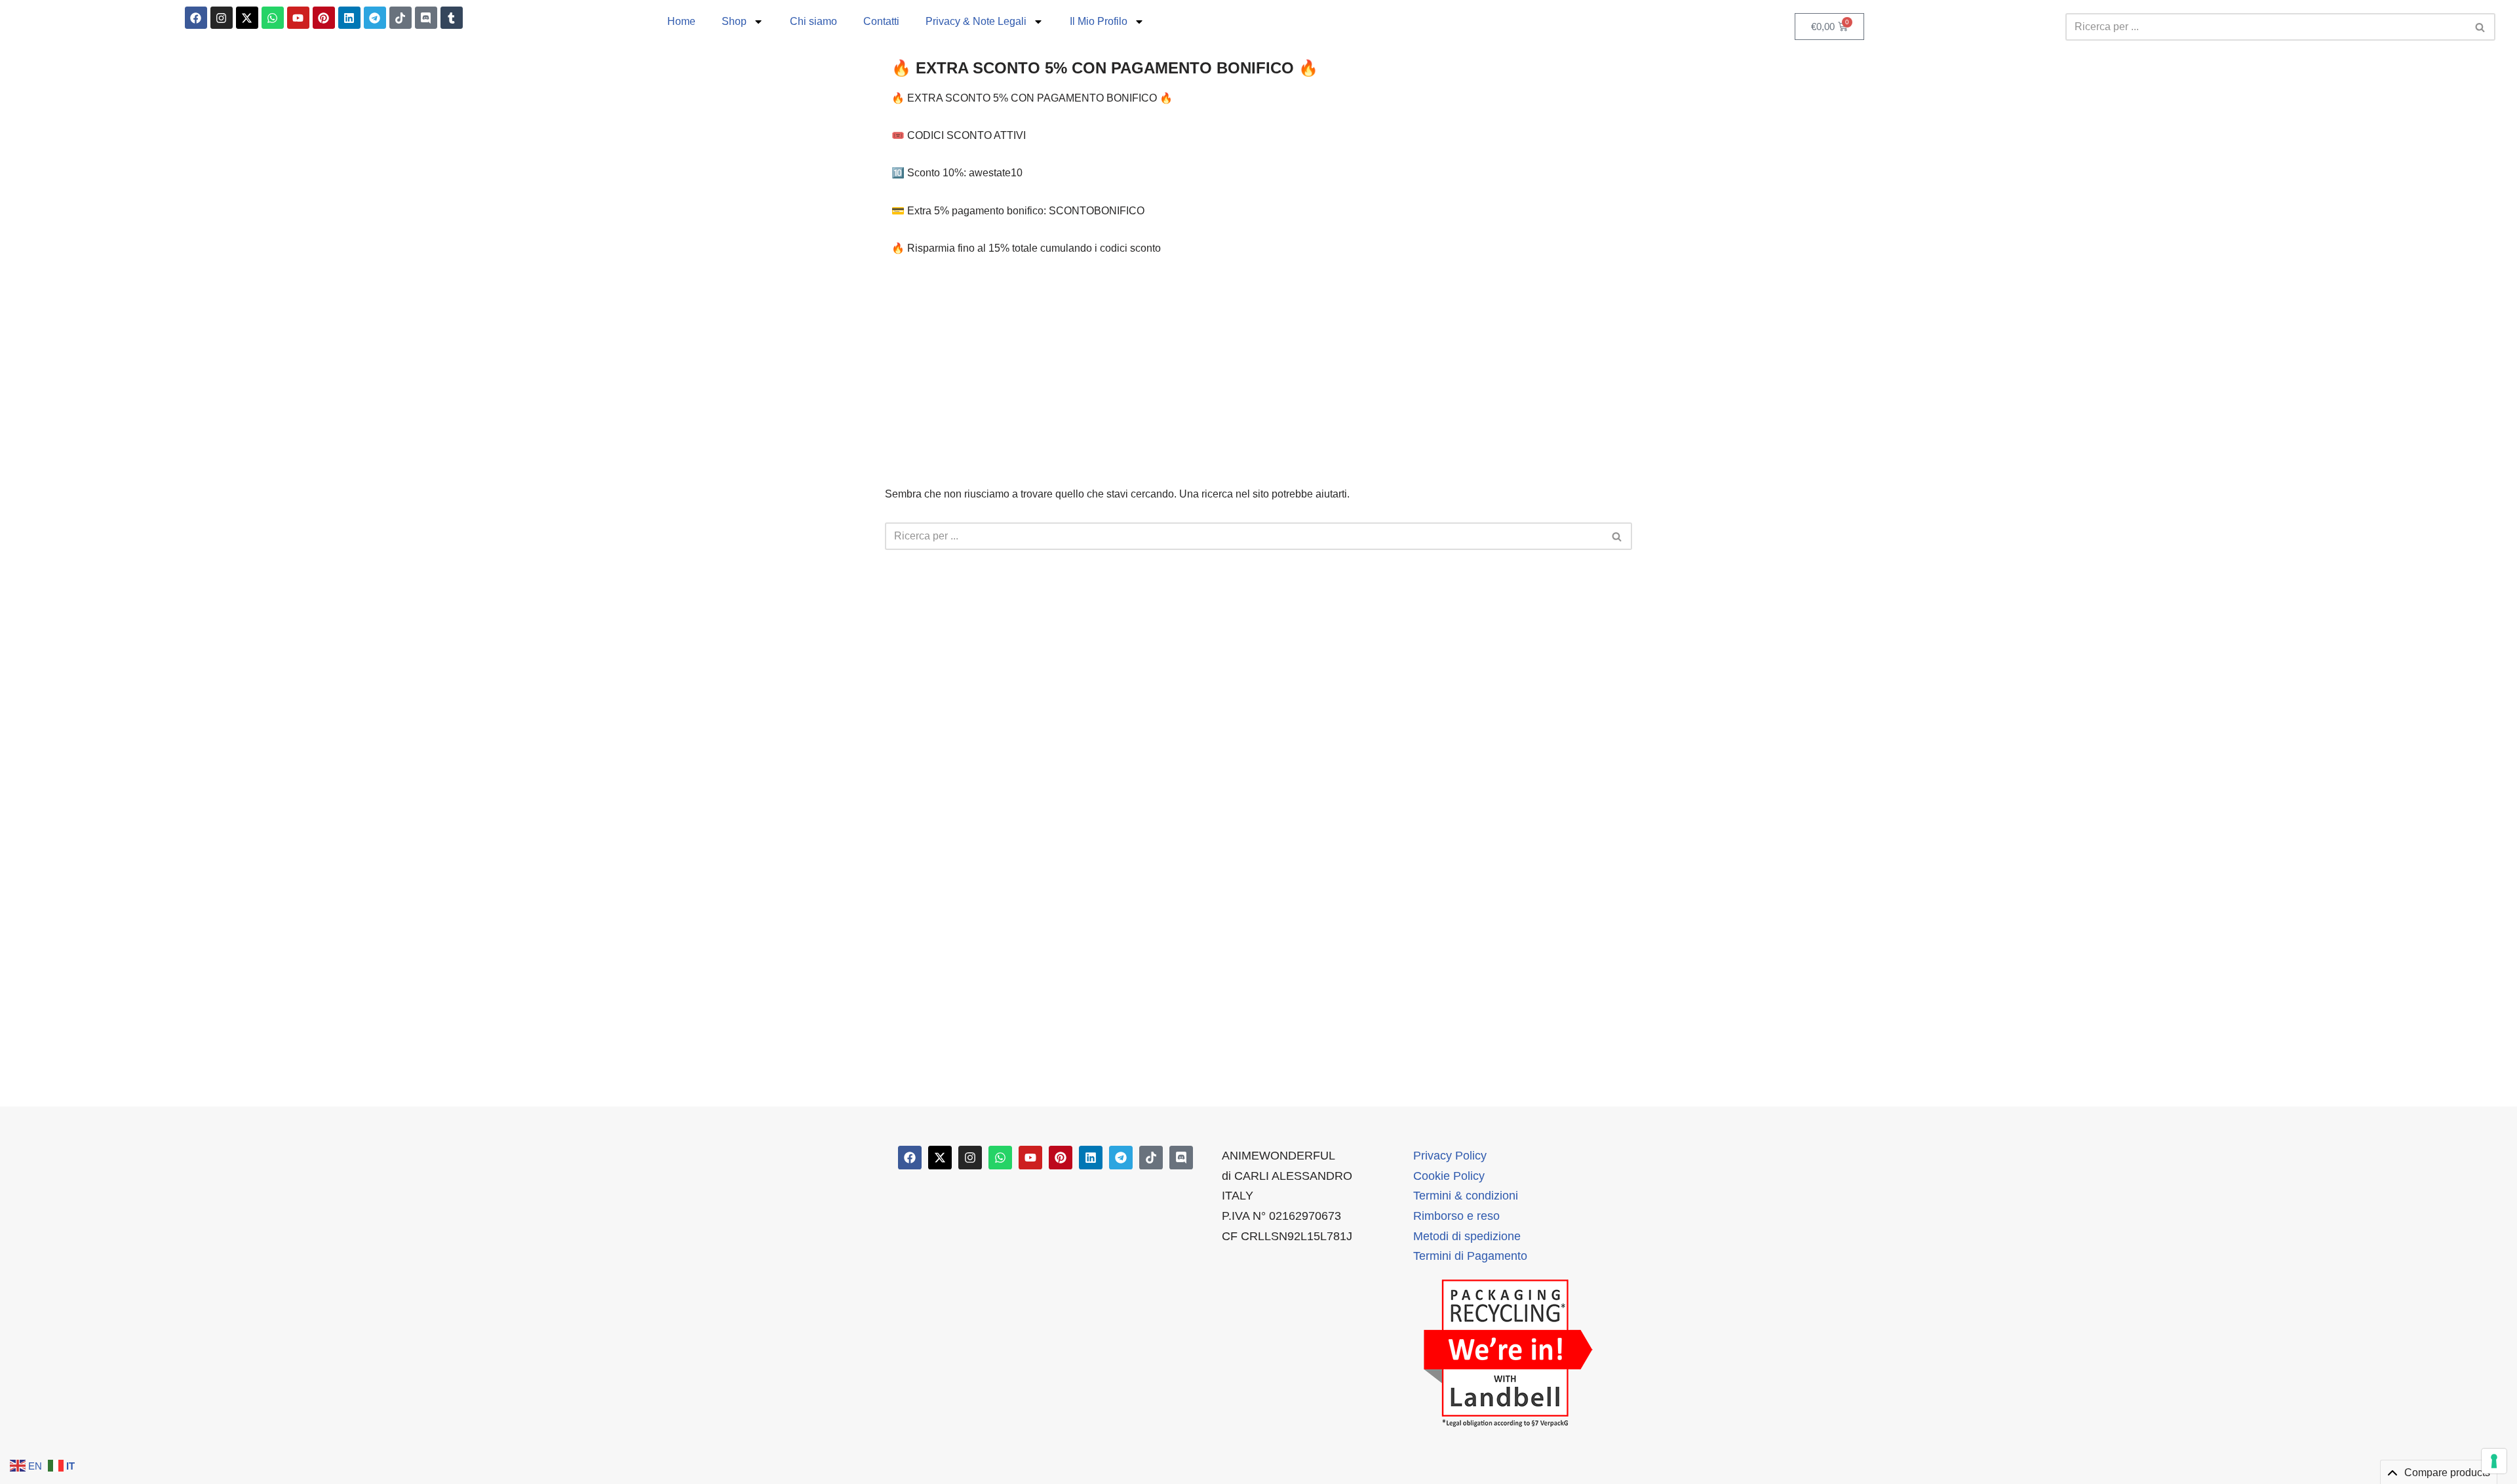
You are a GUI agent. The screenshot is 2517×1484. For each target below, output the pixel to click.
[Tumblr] (452, 18)
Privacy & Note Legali (976, 21)
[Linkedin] (349, 18)
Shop (734, 21)
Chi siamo (813, 21)
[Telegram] (375, 18)
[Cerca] (2481, 27)
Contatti (881, 21)
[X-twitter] (247, 18)
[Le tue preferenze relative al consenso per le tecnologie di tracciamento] (2494, 1461)
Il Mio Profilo (1099, 21)
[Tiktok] (400, 18)
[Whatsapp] (273, 18)
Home (681, 21)
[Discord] (426, 18)
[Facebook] (196, 18)
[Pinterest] (324, 18)
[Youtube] (298, 18)
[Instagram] (222, 18)
